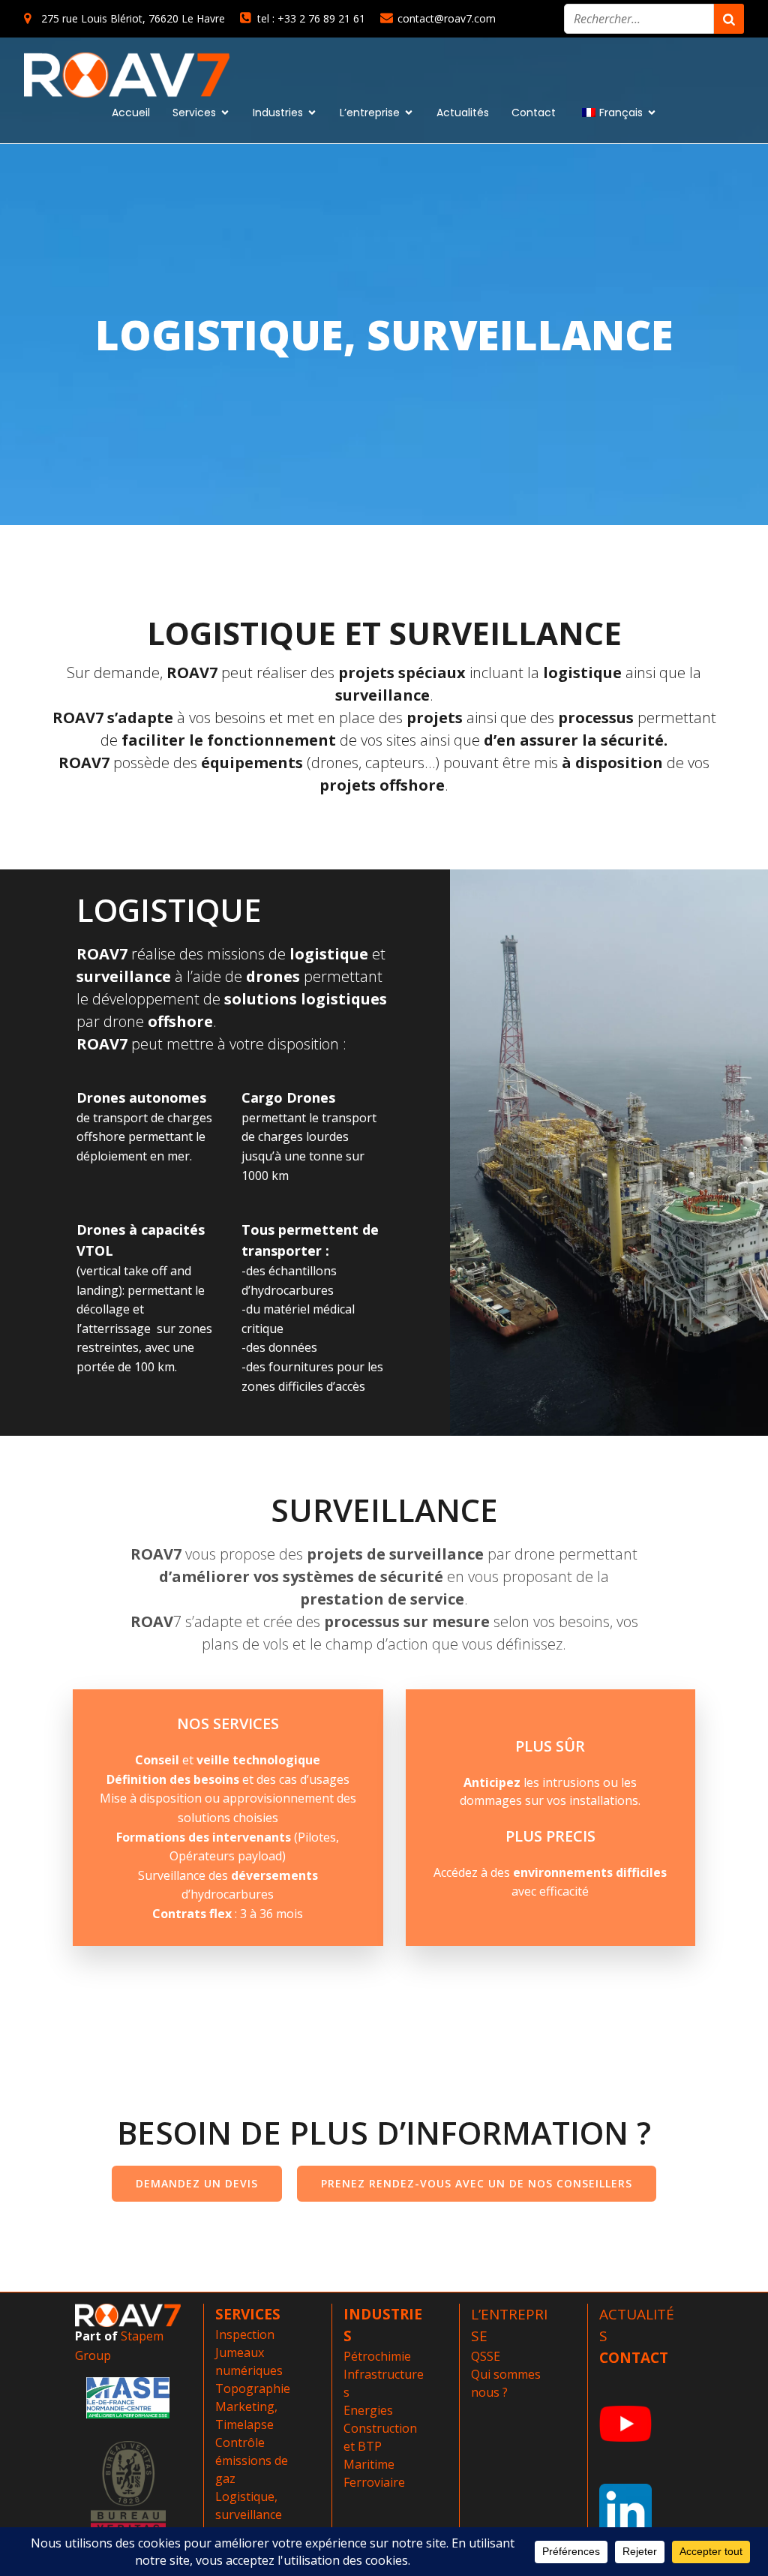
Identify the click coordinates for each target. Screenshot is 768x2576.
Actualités (463, 113)
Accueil (131, 113)
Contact (534, 113)
